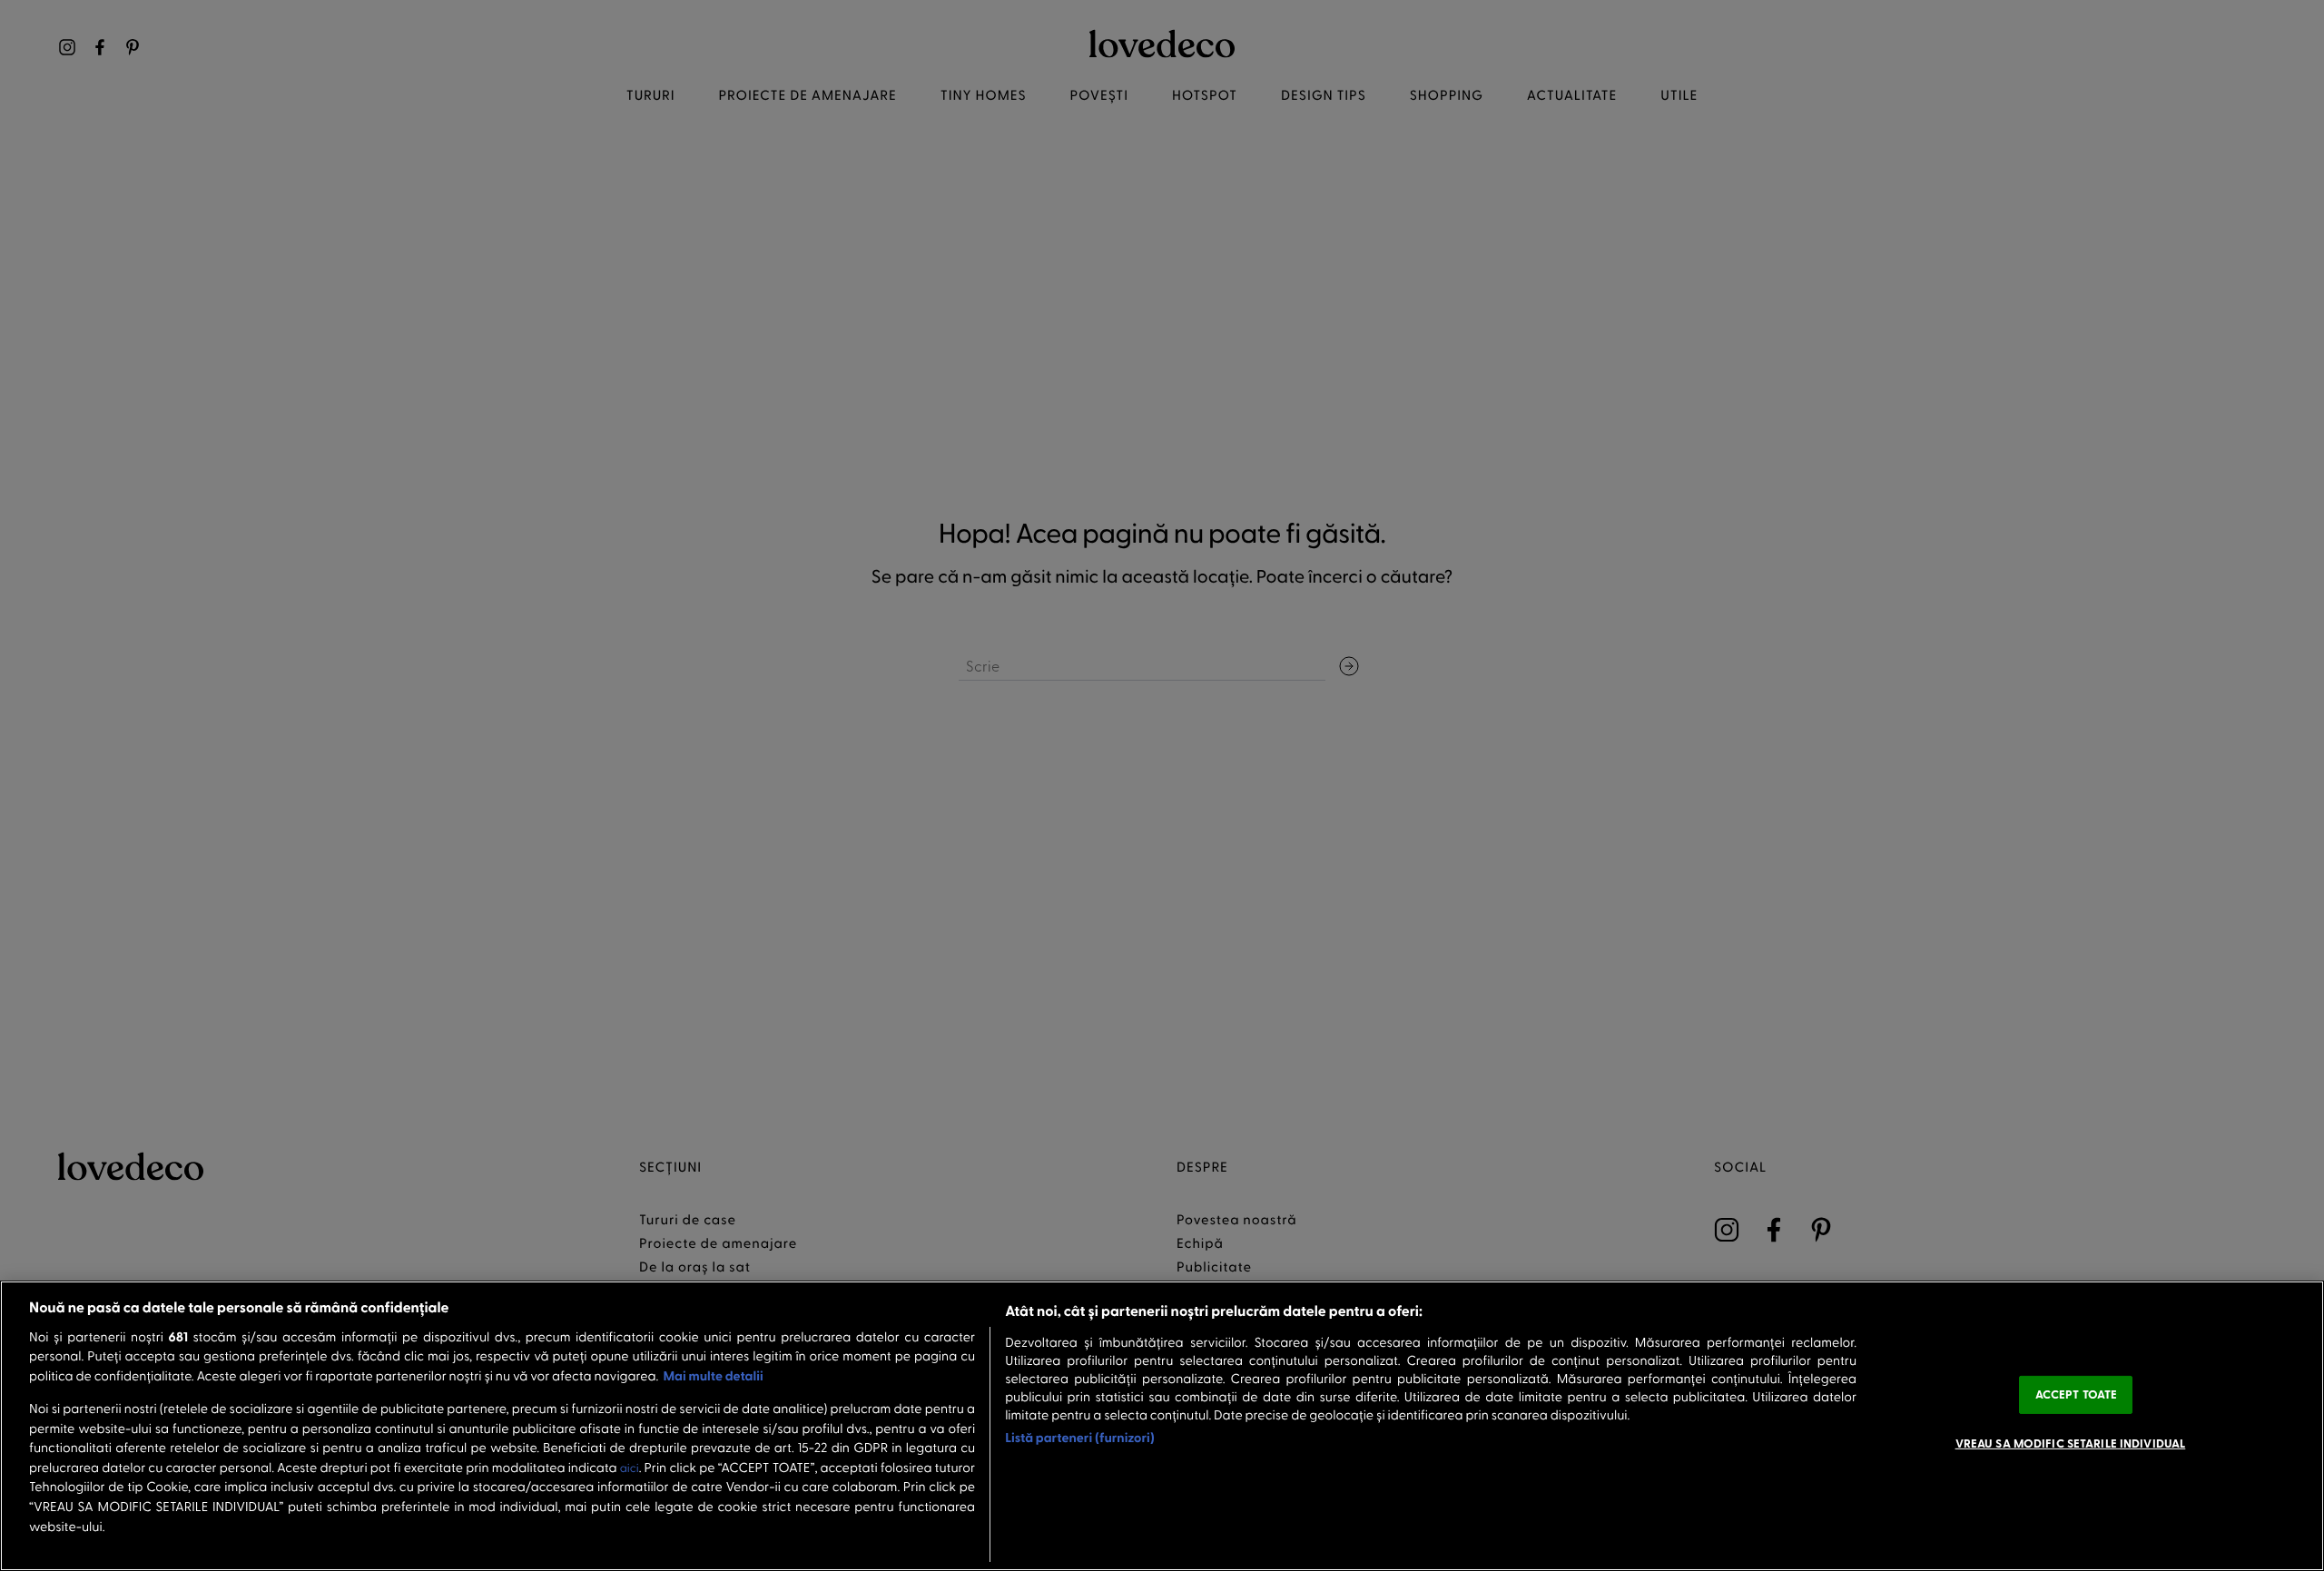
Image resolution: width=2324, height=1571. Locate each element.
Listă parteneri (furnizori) (1080, 1437)
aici (630, 1468)
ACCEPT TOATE (2077, 1394)
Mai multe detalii (713, 1375)
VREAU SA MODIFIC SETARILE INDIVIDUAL (2071, 1442)
